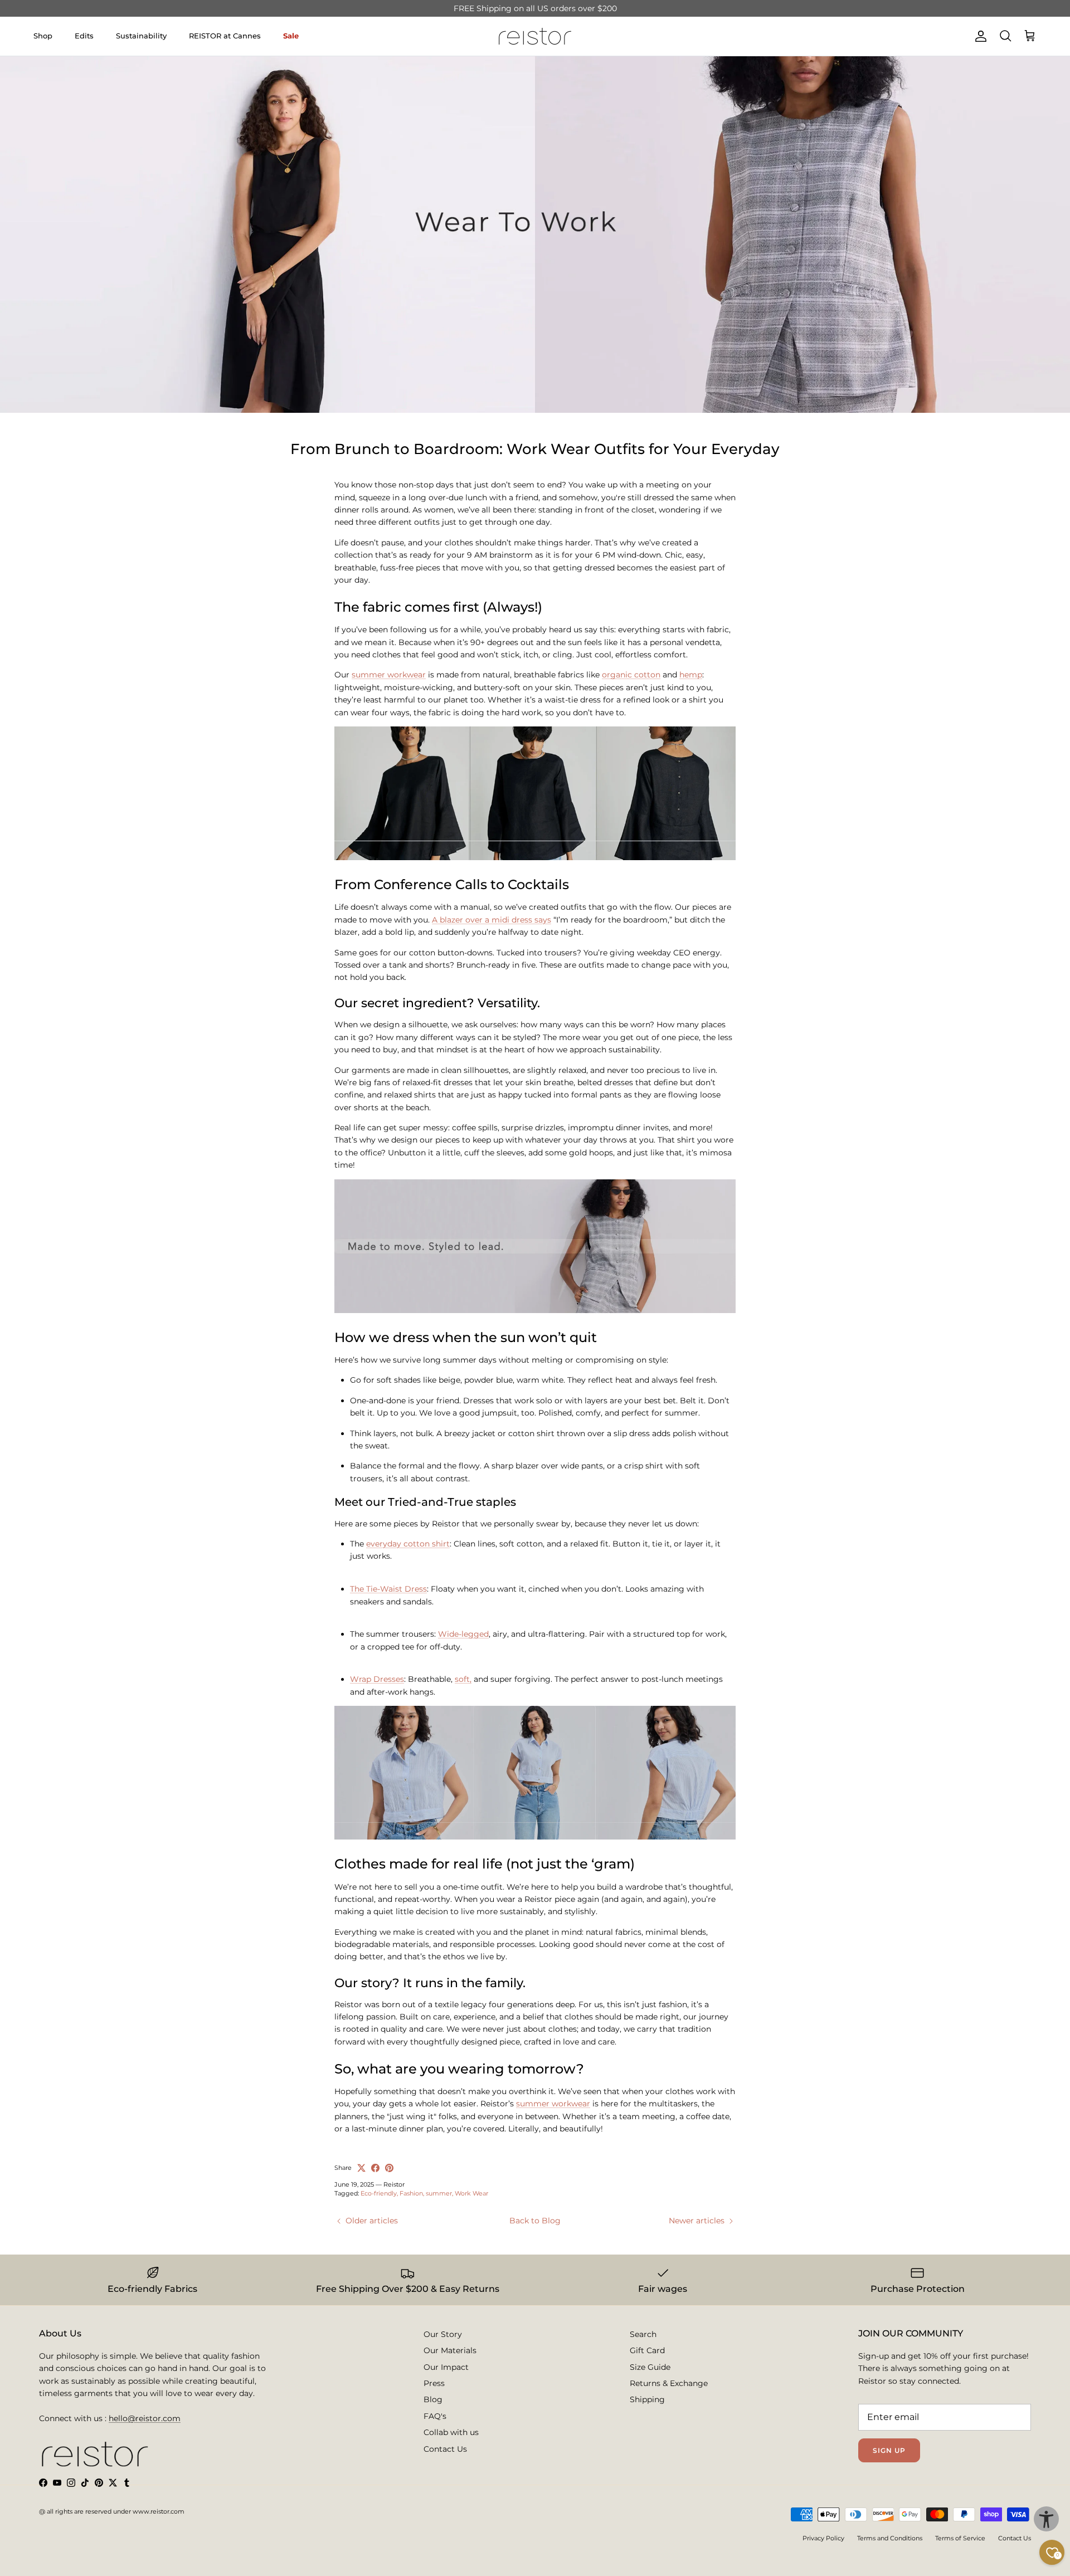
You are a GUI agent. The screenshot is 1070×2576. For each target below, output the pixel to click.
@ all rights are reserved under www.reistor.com (112, 2511)
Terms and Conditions (890, 2538)
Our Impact (446, 2367)
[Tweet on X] (361, 2168)
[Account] (979, 36)
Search (643, 2334)
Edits (84, 36)
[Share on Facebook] (375, 2168)
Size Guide (650, 2367)
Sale (291, 36)
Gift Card (647, 2350)
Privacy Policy (823, 2538)
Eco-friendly (379, 2193)
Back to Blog (535, 2221)
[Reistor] (535, 36)
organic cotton (631, 675)
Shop (43, 36)
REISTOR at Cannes (225, 36)
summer (439, 2193)
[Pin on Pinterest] (389, 2168)
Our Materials (450, 2350)
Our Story (443, 2334)
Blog (433, 2399)
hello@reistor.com (145, 2418)
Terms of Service (960, 2538)
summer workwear (389, 675)
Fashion (411, 2193)
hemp (691, 675)
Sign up (889, 2450)
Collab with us (451, 2432)
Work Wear (471, 2193)
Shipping (647, 2399)
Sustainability (141, 36)
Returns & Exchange (669, 2383)
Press (434, 2383)
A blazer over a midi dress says (492, 920)
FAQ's (435, 2416)
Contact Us (445, 2449)
